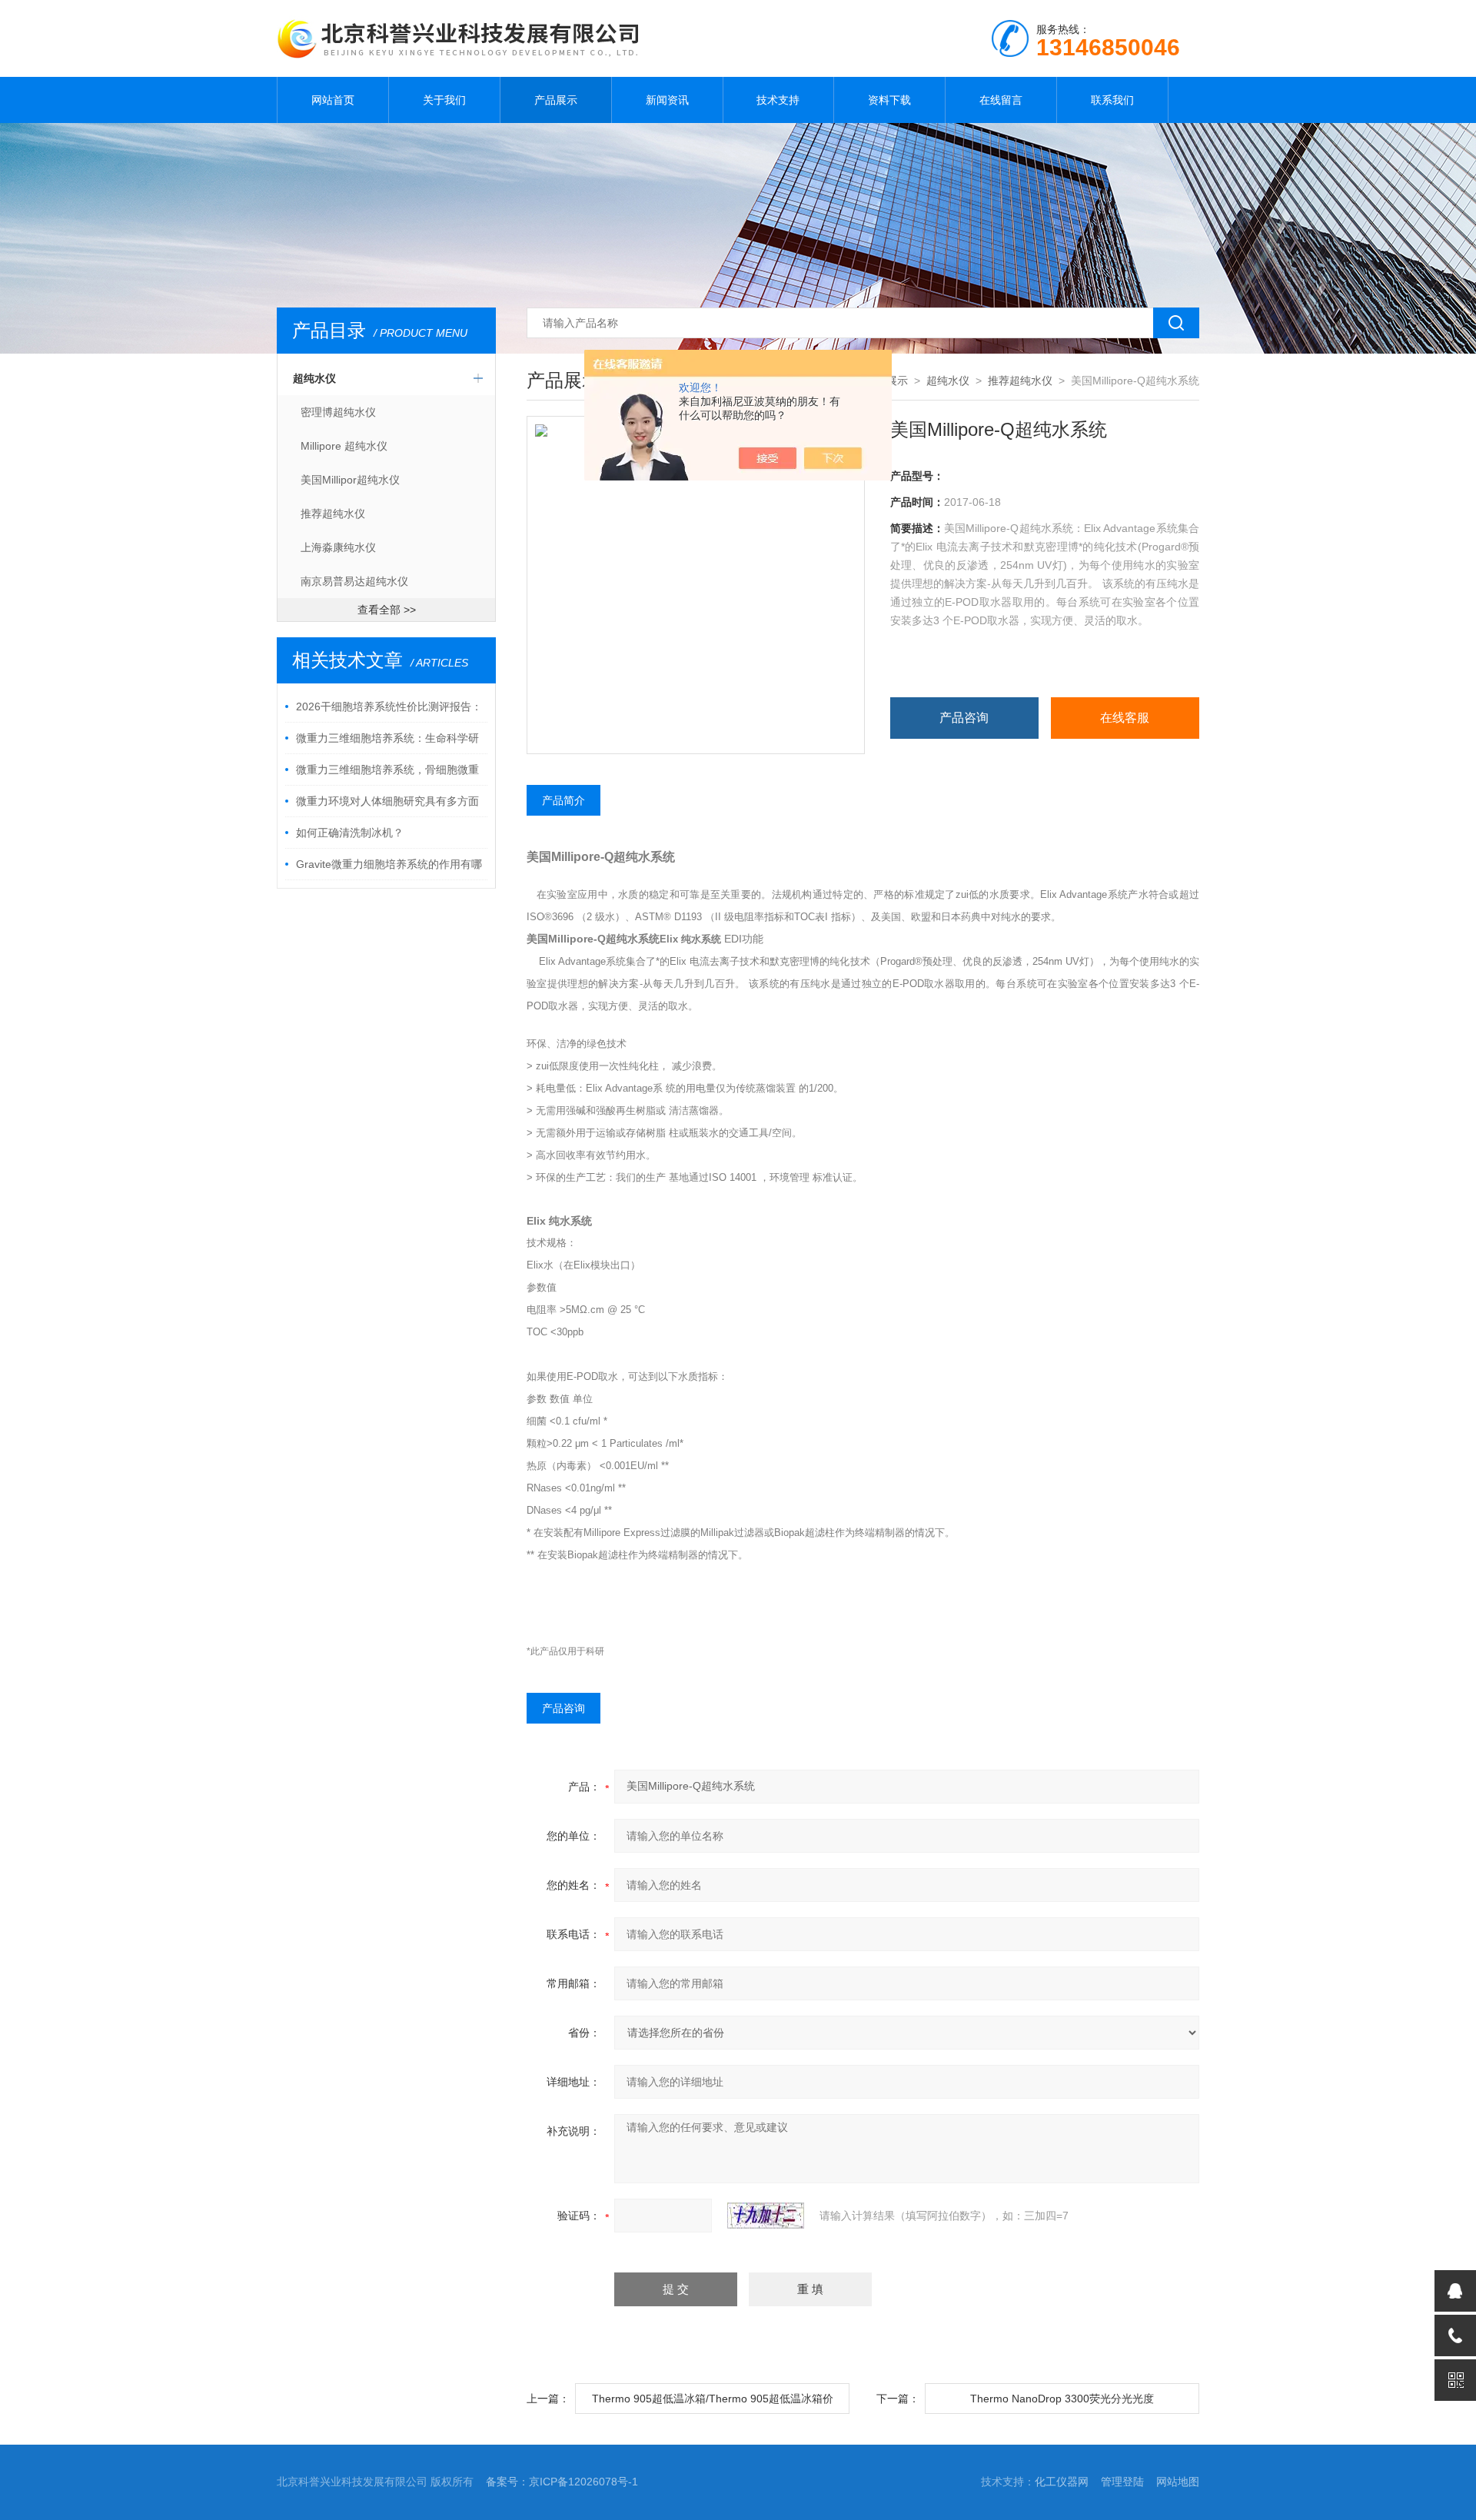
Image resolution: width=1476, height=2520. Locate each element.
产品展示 (556, 100)
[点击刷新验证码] (766, 2216)
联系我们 (1112, 100)
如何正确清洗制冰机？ (350, 833)
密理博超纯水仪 (338, 412)
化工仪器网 (1062, 2482)
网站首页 (333, 100)
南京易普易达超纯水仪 (354, 581)
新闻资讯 (667, 100)
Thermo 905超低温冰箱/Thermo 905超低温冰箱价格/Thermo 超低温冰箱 (713, 2403)
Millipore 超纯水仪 (344, 446)
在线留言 (1001, 100)
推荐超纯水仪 (333, 514)
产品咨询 (964, 718)
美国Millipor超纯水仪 (350, 480)
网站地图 (1178, 2482)
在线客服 (1125, 718)
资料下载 (889, 100)
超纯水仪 (314, 378)
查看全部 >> (387, 610)
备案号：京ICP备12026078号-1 (562, 2482)
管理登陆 (1122, 2482)
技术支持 (778, 100)
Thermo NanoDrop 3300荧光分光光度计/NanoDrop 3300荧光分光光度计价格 (1062, 2403)
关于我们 (444, 100)
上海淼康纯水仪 (338, 547)
